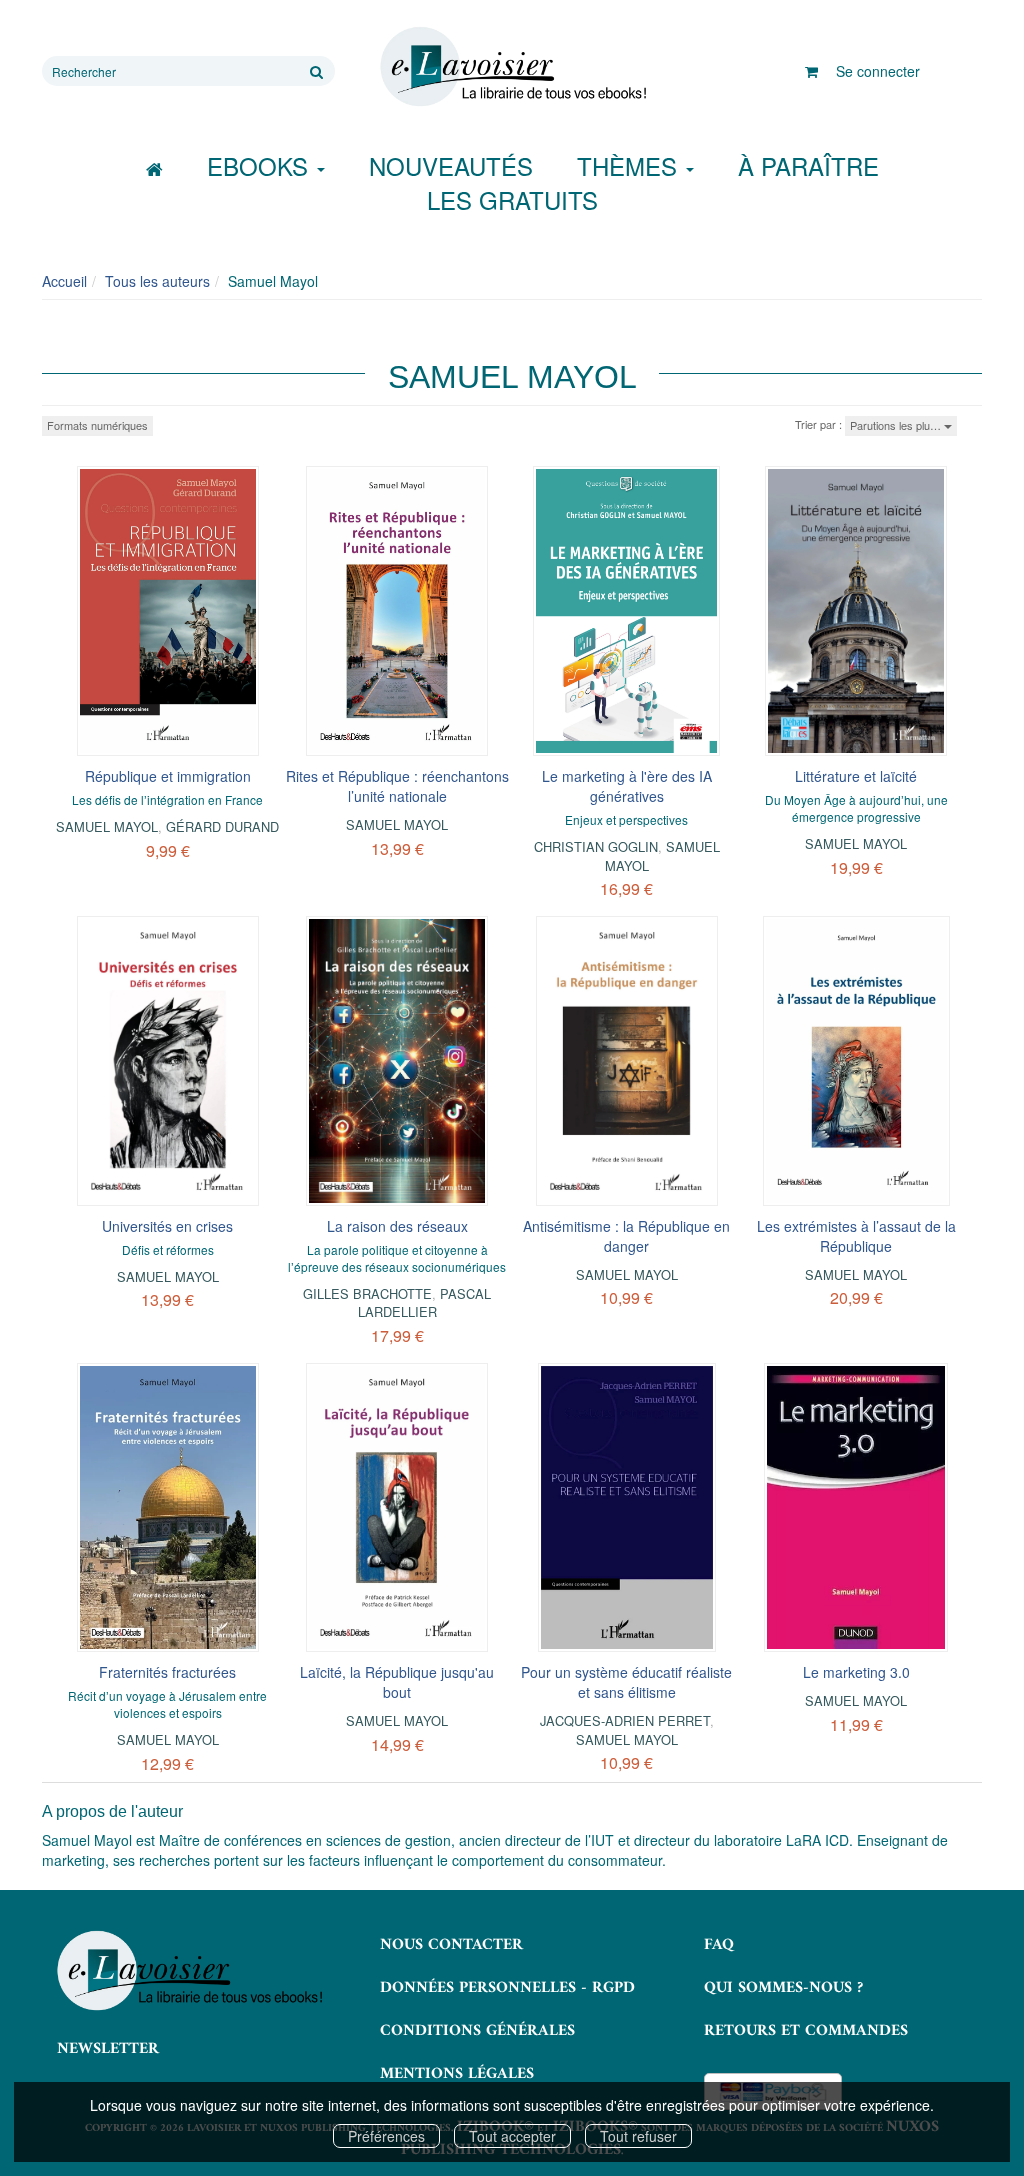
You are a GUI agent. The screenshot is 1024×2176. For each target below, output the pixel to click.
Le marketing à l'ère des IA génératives (627, 786)
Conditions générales (477, 2031)
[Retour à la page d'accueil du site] (511, 67)
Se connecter (878, 71)
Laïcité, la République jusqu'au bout (397, 1682)
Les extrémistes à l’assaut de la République (856, 1236)
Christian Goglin (596, 846)
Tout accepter (512, 2136)
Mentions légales (457, 2074)
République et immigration (168, 776)
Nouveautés (451, 165)
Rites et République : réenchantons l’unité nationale (397, 786)
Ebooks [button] (261, 165)
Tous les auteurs (157, 281)
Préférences (386, 2136)
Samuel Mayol (107, 826)
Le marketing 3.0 (856, 1672)
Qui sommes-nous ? (783, 1988)
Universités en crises (167, 1226)
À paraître (808, 165)
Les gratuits (512, 199)
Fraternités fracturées (167, 1672)
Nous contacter (451, 1945)
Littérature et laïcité (856, 776)
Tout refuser (638, 2136)
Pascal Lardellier (425, 1302)
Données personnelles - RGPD (507, 1988)
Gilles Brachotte (367, 1293)
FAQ (719, 1945)
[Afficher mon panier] (811, 71)
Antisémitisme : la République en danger (626, 1236)
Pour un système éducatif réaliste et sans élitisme (626, 1682)
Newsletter (108, 2049)
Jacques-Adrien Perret (625, 1720)
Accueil (64, 281)
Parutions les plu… (897, 425)
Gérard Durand (222, 826)
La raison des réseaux (397, 1226)
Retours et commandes (806, 2031)
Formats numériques (97, 425)
